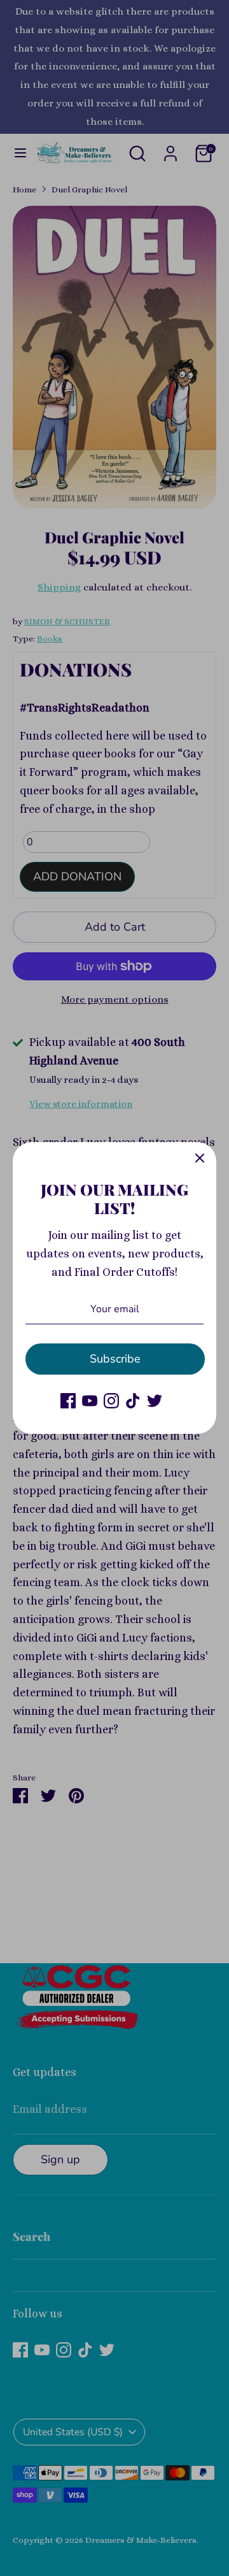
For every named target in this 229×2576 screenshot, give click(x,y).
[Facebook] (68, 1401)
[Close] (200, 1159)
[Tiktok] (133, 1401)
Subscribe (115, 1359)
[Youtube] (90, 1401)
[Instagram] (111, 1401)
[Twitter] (155, 1401)
